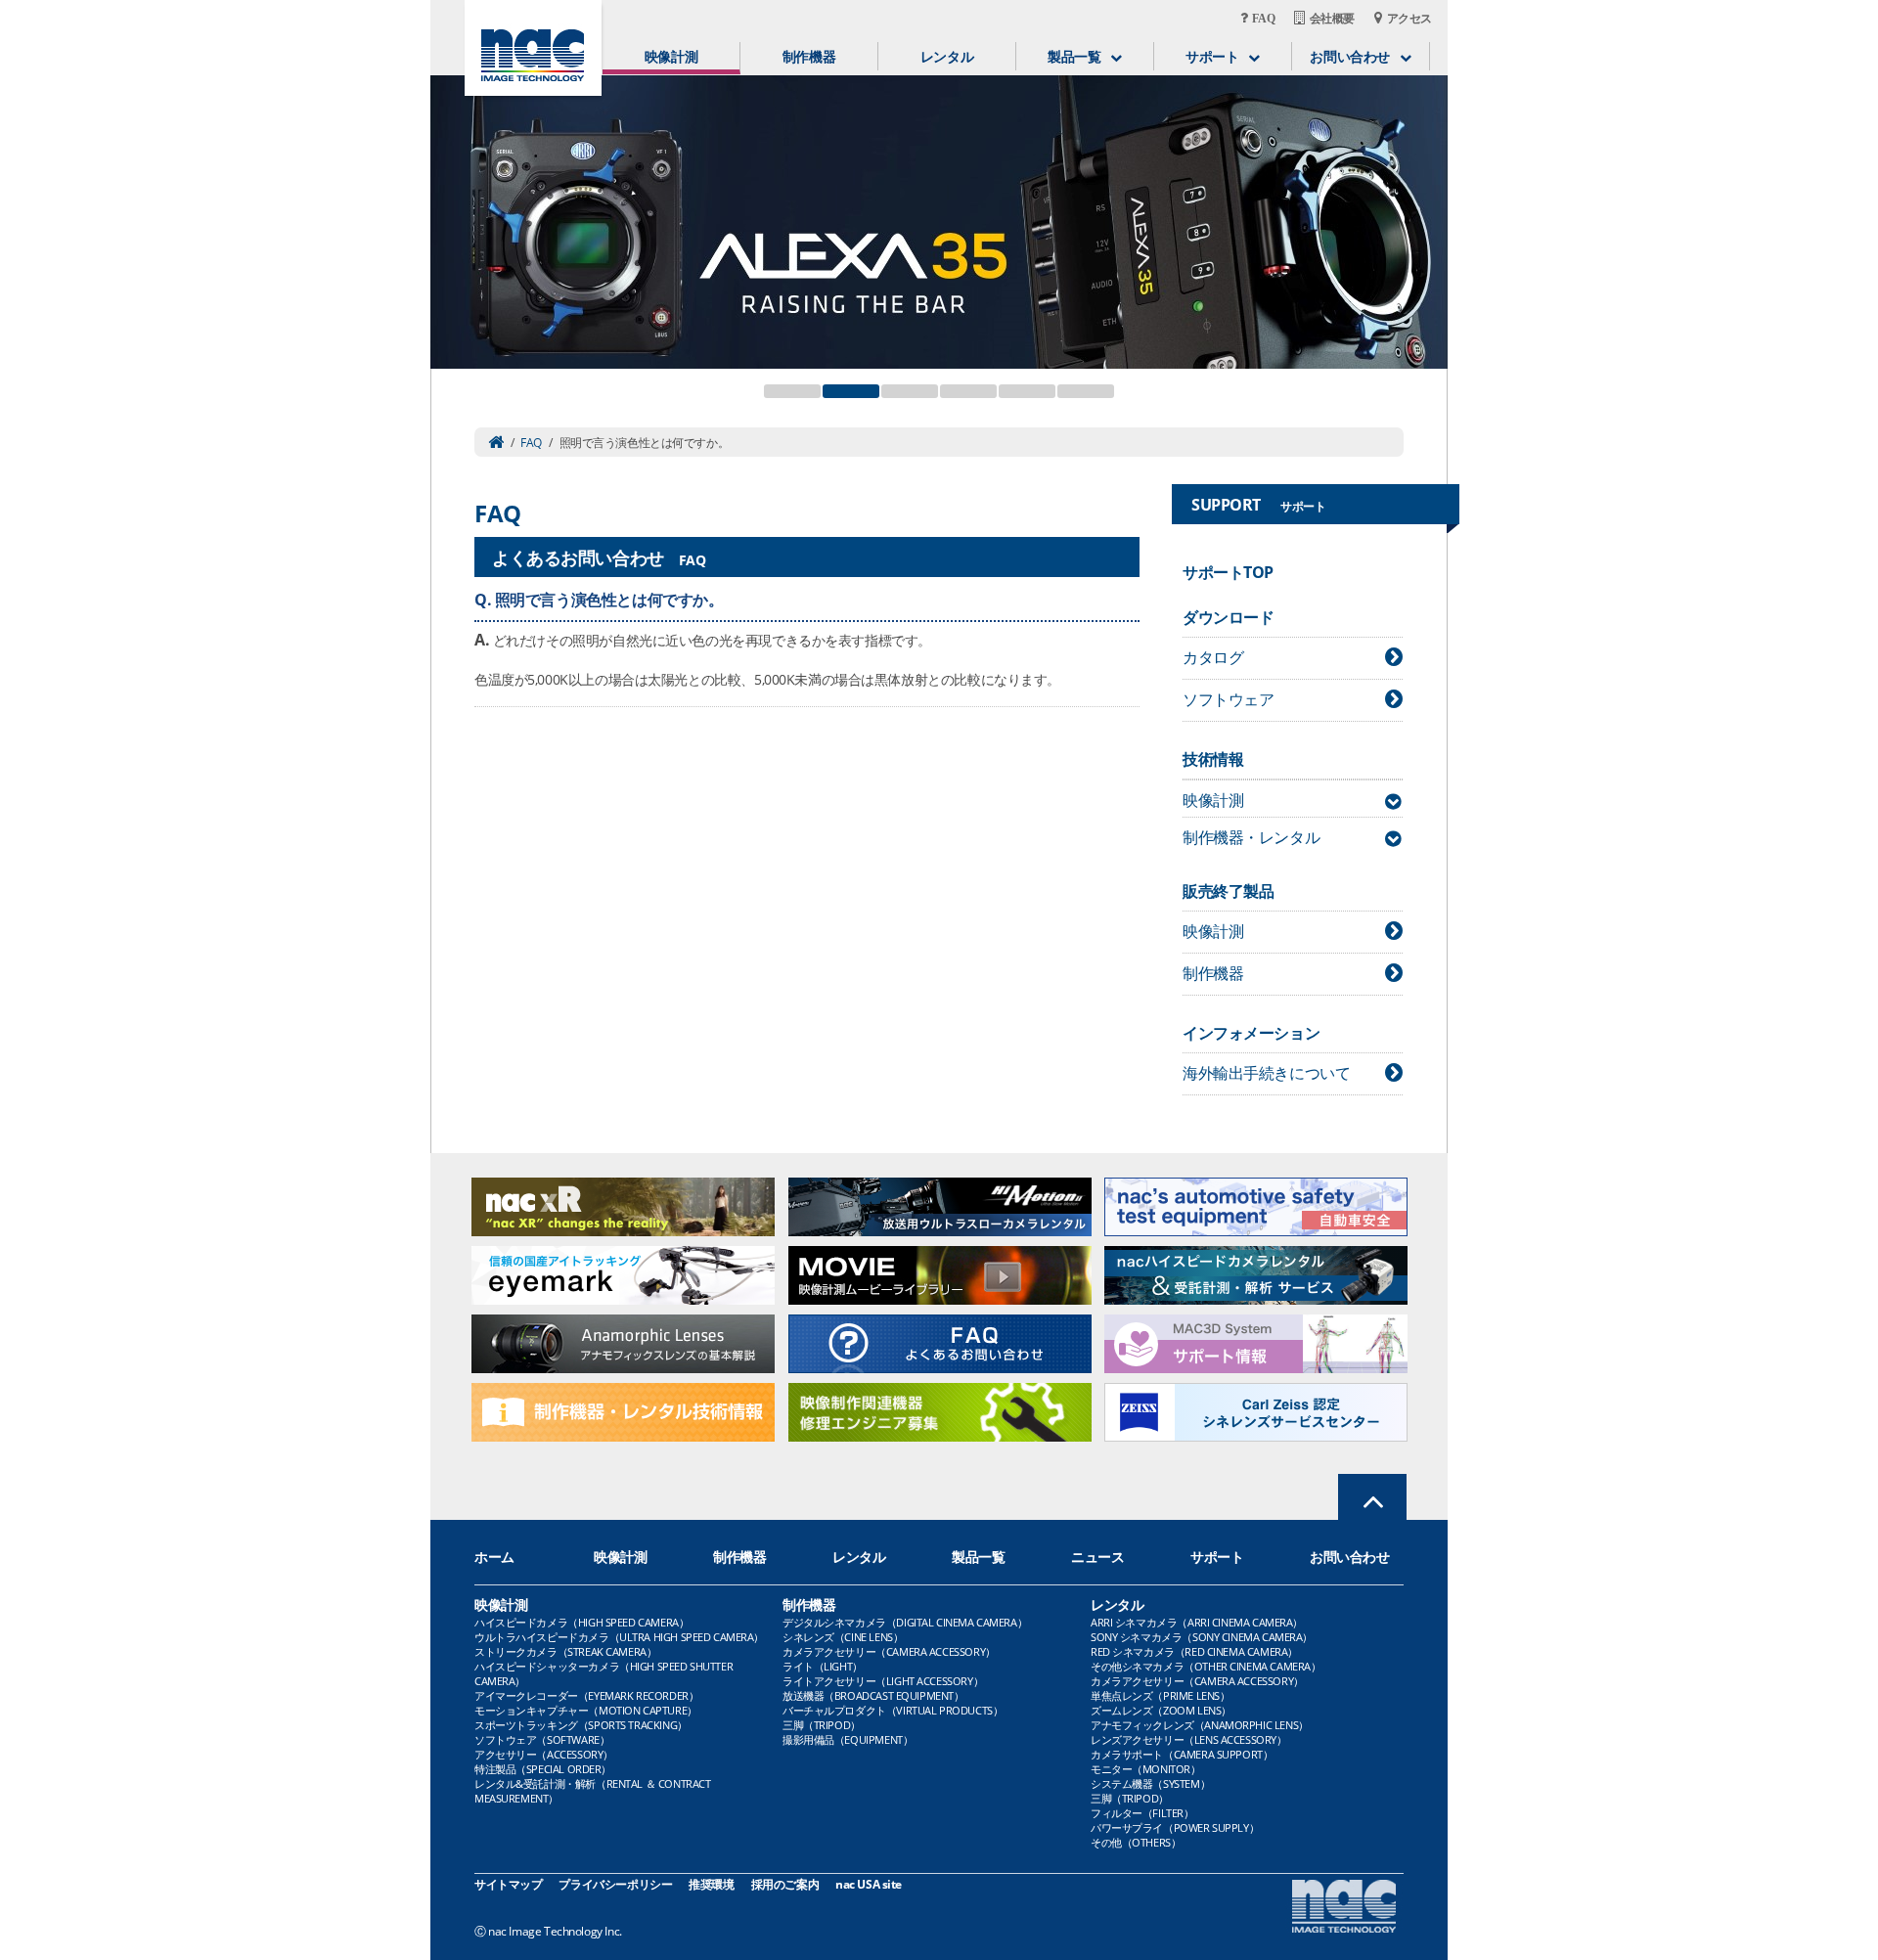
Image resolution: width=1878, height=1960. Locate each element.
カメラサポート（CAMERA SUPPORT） (1182, 1754)
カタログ (1213, 657)
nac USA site (869, 1884)
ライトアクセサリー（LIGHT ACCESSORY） (883, 1681)
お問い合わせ (1349, 1557)
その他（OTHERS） (1136, 1842)
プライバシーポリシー (615, 1884)
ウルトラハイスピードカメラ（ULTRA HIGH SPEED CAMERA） (619, 1637)
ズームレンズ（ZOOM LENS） (1161, 1710)
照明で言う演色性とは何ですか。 (609, 600)
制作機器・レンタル (1251, 837)
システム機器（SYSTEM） (1150, 1783)
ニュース (1097, 1557)
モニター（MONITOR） (1146, 1769)
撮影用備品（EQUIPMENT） (848, 1739)
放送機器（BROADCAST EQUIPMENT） (873, 1695)
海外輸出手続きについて (1266, 1073)
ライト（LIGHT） (823, 1666)
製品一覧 (978, 1557)
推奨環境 (711, 1884)
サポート (1217, 1557)
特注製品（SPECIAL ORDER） (543, 1769)
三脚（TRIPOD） (822, 1725)
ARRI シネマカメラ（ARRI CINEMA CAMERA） (1197, 1622)
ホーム (494, 1557)
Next (1422, 210)
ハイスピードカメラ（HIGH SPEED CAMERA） (581, 1622)
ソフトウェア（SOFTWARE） (542, 1739)
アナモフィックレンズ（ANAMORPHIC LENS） (1200, 1725)
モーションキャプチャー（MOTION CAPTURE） (586, 1710)
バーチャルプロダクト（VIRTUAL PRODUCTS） (893, 1710)
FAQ (531, 443)
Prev (456, 210)
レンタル (947, 56)
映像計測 (671, 56)
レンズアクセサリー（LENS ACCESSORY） (1189, 1739)
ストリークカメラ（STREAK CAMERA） (565, 1651)
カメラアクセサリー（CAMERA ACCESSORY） (889, 1651)
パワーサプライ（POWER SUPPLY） (1175, 1827)
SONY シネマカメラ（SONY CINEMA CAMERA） (1202, 1637)
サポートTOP (1228, 572)
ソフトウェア (1228, 699)
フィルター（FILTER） (1142, 1813)
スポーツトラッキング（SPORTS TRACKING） (581, 1725)
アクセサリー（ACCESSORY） (544, 1754)
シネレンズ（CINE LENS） (843, 1637)
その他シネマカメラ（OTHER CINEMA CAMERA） (1206, 1666)
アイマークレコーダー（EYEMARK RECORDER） (586, 1695)
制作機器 (809, 56)
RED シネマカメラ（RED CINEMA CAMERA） (1194, 1651)
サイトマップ (508, 1884)
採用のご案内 (785, 1884)
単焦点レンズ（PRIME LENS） (1160, 1695)
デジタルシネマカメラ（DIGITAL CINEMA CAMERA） (905, 1622)
